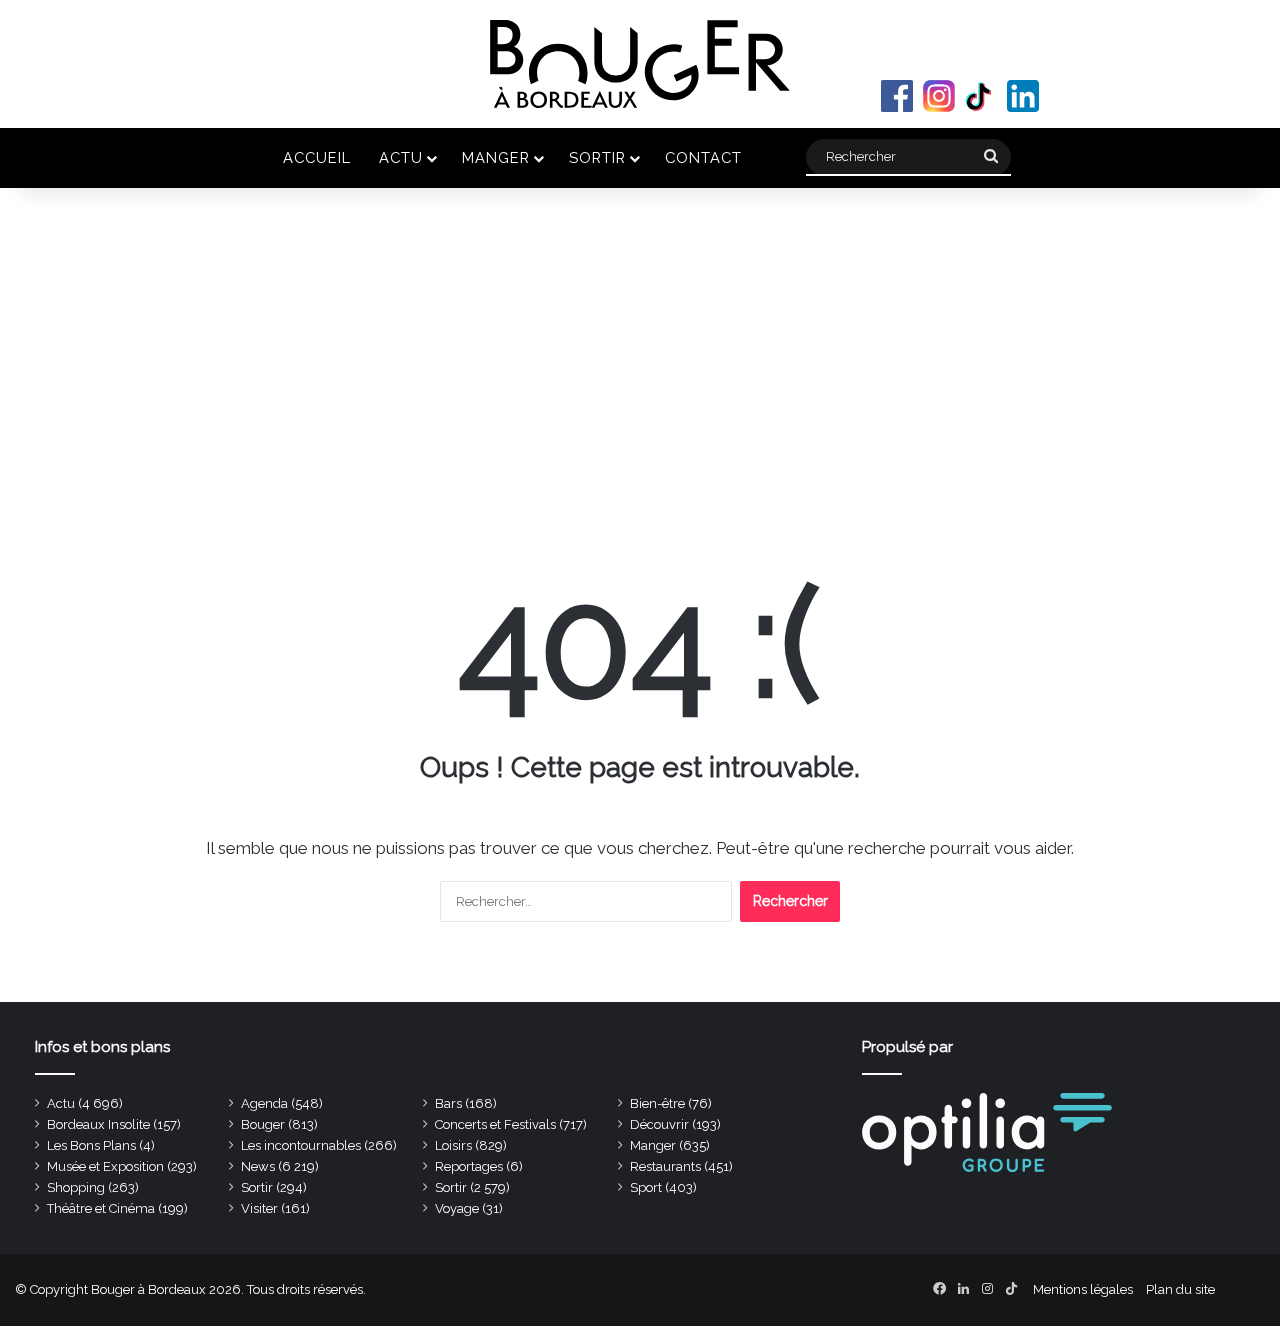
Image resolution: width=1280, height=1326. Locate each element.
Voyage (457, 1208)
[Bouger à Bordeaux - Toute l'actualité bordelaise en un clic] (640, 64)
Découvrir (659, 1124)
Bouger (263, 1124)
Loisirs (453, 1145)
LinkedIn (1023, 96)
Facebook (897, 96)
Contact (703, 157)
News (258, 1166)
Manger (496, 157)
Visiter (259, 1208)
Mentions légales (1083, 1289)
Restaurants (665, 1166)
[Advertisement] (640, 358)
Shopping (76, 1187)
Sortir (597, 157)
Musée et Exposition (105, 1166)
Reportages (469, 1166)
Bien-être (657, 1103)
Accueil (317, 157)
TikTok (981, 96)
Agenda (264, 1103)
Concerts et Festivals (495, 1124)
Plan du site (1180, 1289)
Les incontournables (301, 1145)
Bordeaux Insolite (98, 1124)
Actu (401, 157)
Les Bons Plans (91, 1145)
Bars (448, 1103)
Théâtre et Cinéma (101, 1208)
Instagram (939, 96)
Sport (646, 1187)
